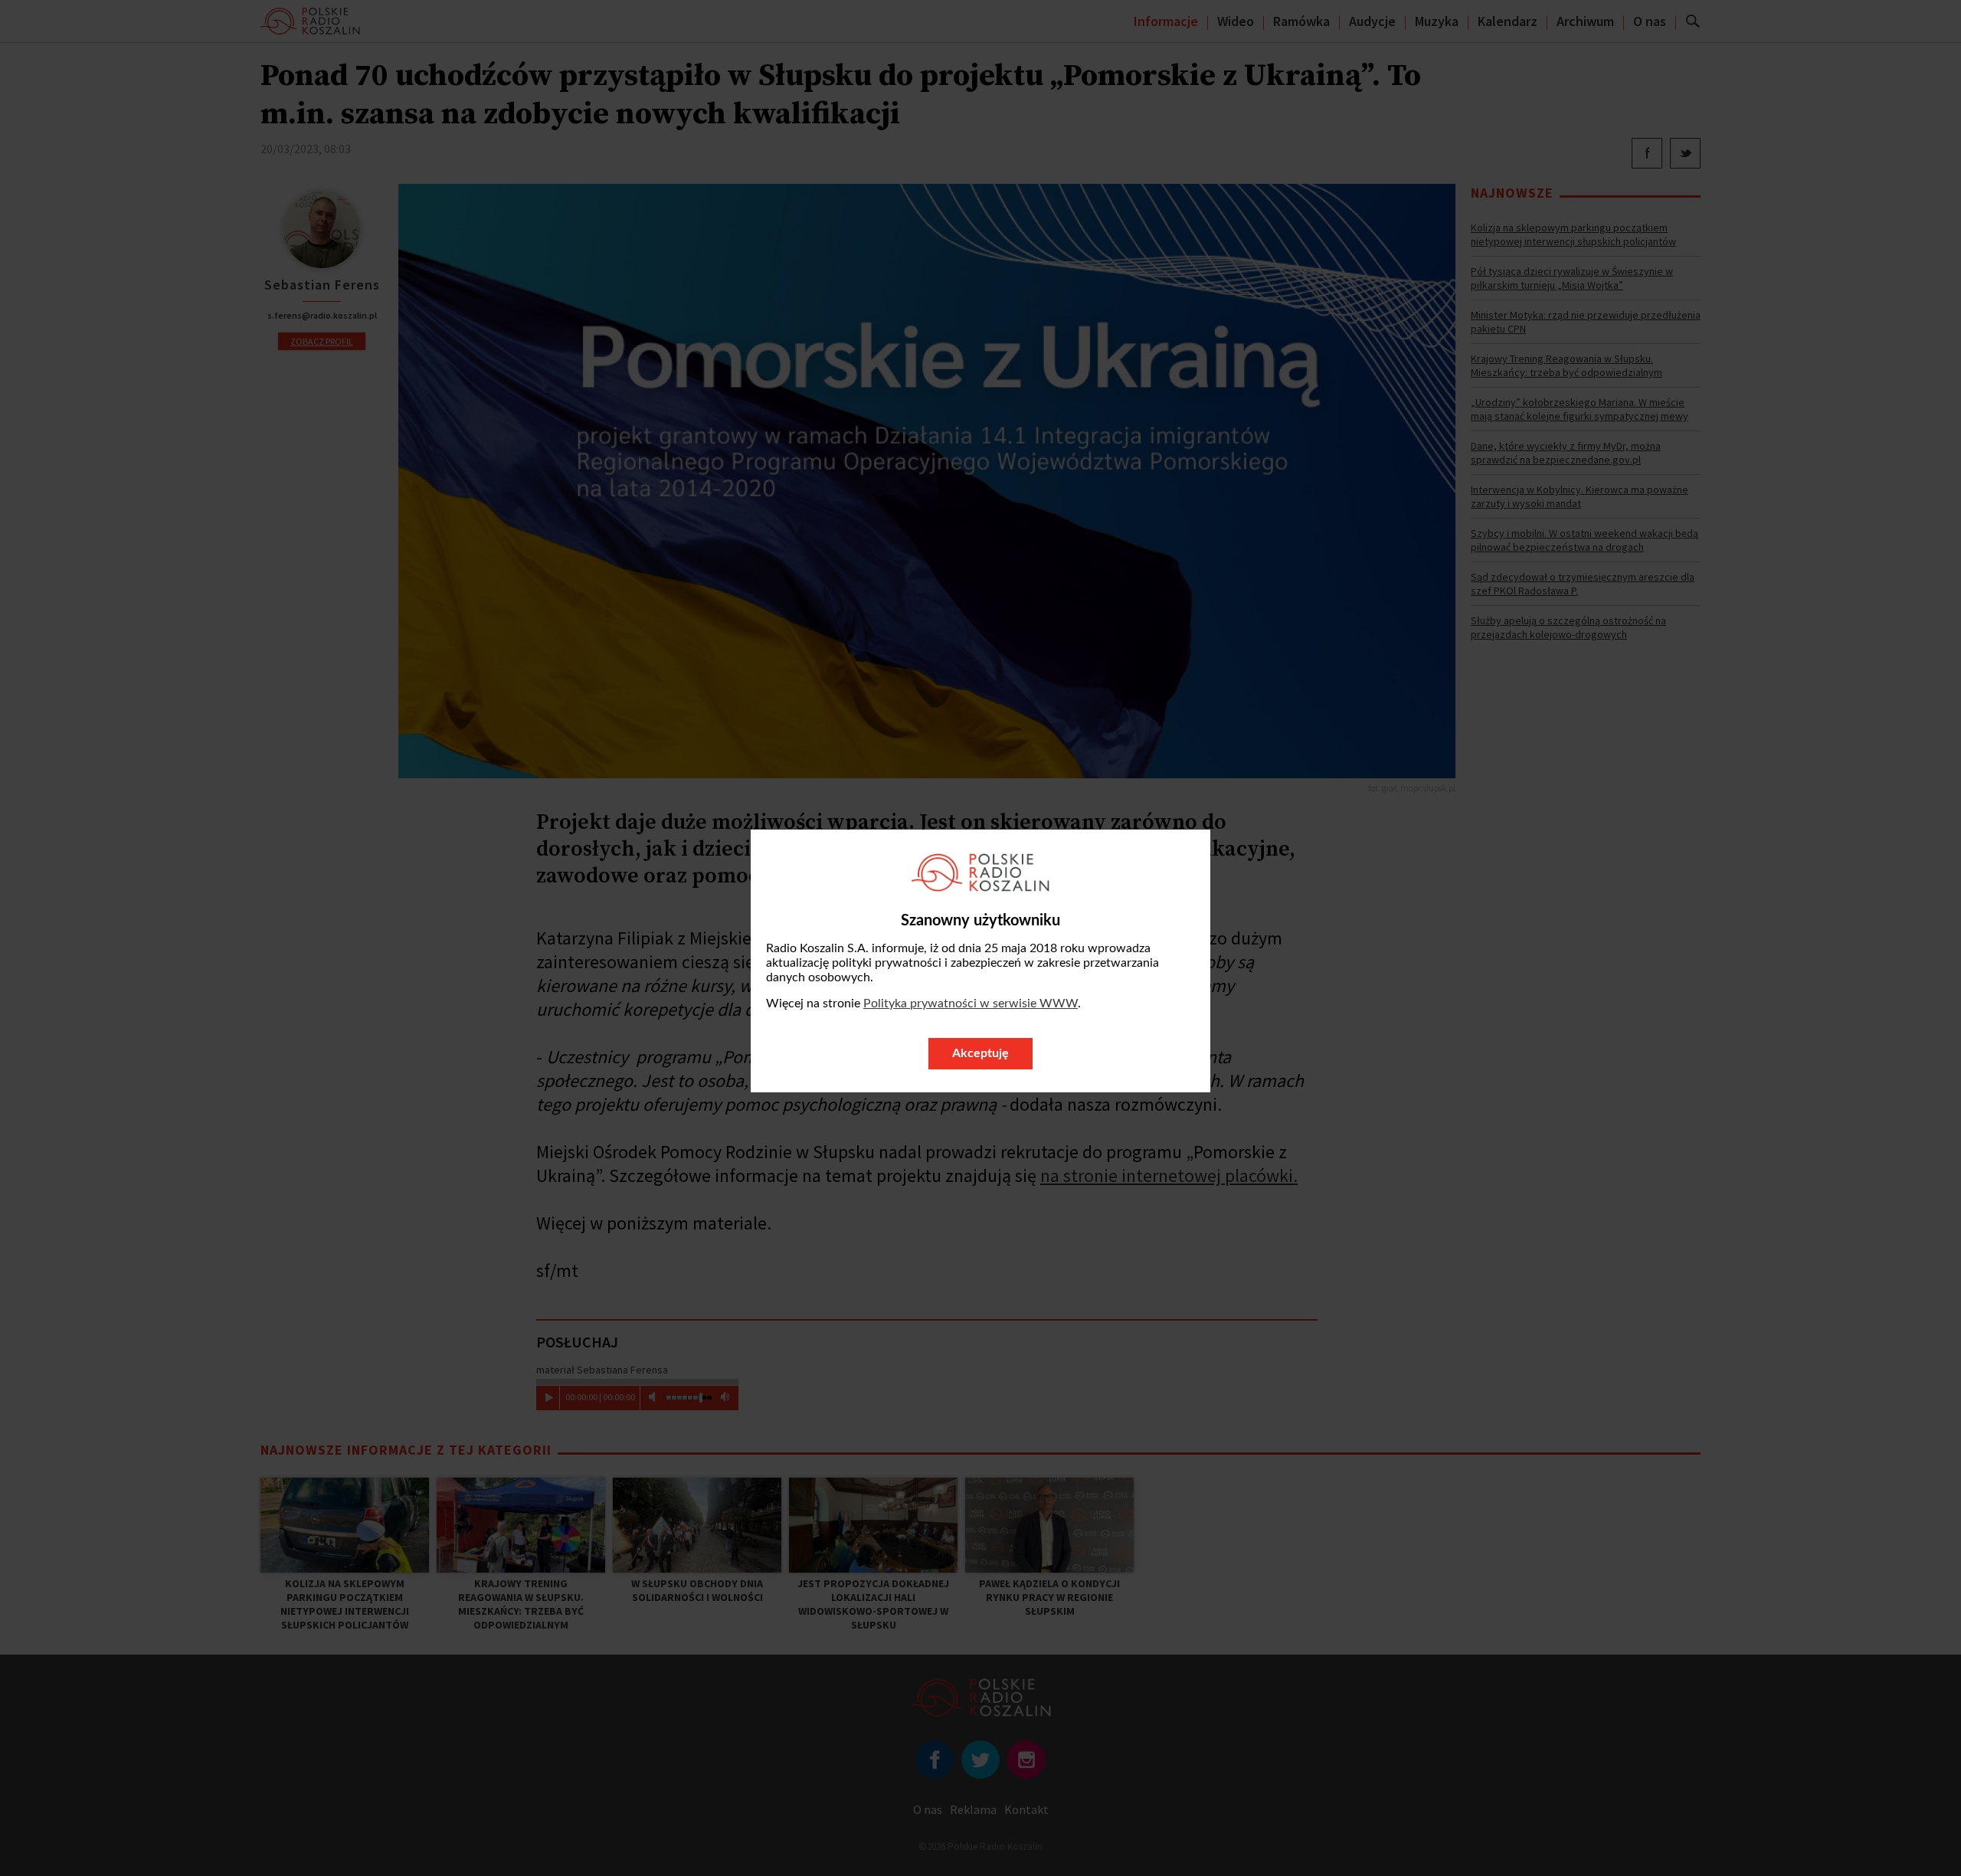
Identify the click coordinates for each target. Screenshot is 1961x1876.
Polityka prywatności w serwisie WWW (971, 1003)
